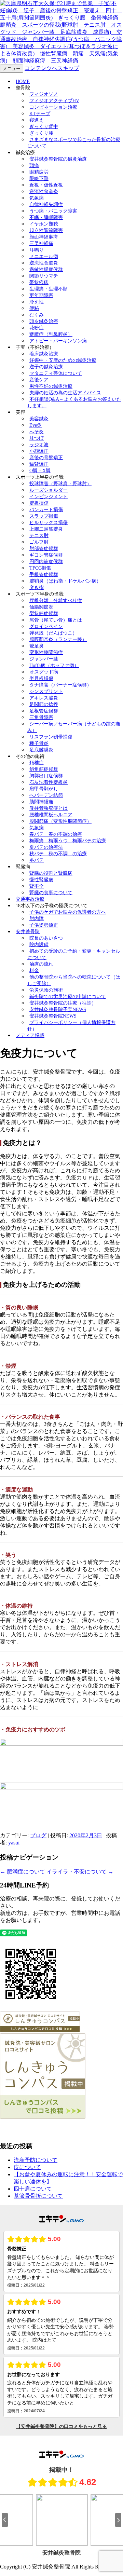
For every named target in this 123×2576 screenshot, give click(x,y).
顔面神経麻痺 (44, 237)
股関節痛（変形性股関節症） (60, 821)
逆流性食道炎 (44, 192)
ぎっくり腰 (41, 133)
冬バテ (37, 860)
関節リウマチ (44, 276)
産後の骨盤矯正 (46, 458)
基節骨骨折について (38, 2196)
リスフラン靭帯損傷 (51, 737)
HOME (23, 81)
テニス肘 (39, 536)
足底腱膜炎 (41, 750)
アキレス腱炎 (44, 698)
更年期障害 (41, 295)
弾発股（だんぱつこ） (53, 633)
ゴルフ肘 (39, 542)
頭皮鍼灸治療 (44, 321)
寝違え (37, 120)
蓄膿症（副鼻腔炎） (51, 334)
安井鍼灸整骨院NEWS (53, 1016)
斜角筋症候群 (44, 769)
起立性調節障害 (46, 230)
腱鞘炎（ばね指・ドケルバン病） (65, 581)
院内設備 (39, 945)
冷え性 (37, 302)
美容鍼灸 (39, 419)
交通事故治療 (30, 899)
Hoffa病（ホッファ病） (54, 665)
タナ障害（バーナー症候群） (60, 685)
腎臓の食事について (51, 893)
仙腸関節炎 (41, 607)
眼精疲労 (39, 172)
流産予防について (36, 2160)
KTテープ (40, 114)
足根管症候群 (44, 711)
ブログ (38, 1835)
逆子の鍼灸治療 (46, 367)
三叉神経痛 (41, 243)
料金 (34, 971)
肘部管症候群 (44, 549)
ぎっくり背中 (44, 127)
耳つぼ (37, 438)
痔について (27, 2167)
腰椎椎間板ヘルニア (51, 815)
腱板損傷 (39, 503)
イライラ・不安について (80, 1872)
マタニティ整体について (56, 373)
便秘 (34, 308)
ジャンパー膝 (44, 659)
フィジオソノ (44, 94)
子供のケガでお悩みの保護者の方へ (68, 912)
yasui (14, 1843)
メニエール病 (44, 256)
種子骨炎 (39, 743)
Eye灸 (36, 425)
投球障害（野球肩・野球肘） (60, 484)
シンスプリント (46, 691)
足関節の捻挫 (44, 704)
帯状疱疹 (39, 282)
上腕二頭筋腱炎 (46, 529)
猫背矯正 (39, 464)
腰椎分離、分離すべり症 (56, 601)
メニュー (12, 69)
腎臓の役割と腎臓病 (51, 873)
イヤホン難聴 (44, 224)
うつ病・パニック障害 (53, 211)
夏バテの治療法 (46, 847)
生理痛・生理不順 (49, 289)
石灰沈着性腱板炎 (49, 782)
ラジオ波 (39, 445)
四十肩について (33, 2189)
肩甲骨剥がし (44, 789)
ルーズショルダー (49, 490)
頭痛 (34, 166)
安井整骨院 (28, 932)
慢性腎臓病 (41, 880)
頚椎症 (37, 763)
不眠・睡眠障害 (46, 217)
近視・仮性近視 (46, 185)
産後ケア (39, 380)
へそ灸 (37, 432)
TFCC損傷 (40, 568)
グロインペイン (46, 626)
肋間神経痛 (41, 802)
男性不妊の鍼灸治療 (51, 386)
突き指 (37, 588)
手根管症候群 (44, 575)
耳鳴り (37, 250)
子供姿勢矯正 (44, 925)
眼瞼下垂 (39, 179)
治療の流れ (41, 964)
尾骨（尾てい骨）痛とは (56, 620)
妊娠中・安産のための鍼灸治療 (63, 360)
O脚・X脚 (40, 471)
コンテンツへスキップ (52, 68)
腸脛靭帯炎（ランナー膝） (58, 639)
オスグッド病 (44, 672)
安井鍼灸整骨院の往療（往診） (63, 1003)
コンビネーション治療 (53, 107)
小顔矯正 (39, 451)
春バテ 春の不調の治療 (56, 834)
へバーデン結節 (46, 795)
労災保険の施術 (46, 990)
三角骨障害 (41, 717)
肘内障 (37, 919)
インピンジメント (49, 497)
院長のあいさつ (46, 938)
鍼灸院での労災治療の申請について (68, 997)
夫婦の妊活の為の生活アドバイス (65, 393)
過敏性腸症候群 (46, 269)
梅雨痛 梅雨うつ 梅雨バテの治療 (68, 841)
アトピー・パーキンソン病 (58, 341)
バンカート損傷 (46, 510)
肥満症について (23, 1872)
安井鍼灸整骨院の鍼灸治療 (58, 159)
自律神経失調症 (46, 205)
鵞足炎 (37, 646)
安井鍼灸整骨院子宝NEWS (58, 1010)
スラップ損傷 (44, 516)
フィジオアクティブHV (54, 101)
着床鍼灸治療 (44, 354)
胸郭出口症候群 (46, 776)
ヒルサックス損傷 (49, 523)
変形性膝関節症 (46, 652)
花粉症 (37, 328)
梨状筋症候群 (44, 614)
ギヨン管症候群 (46, 555)
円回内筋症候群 (46, 562)
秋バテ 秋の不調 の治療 (58, 854)
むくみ (37, 315)
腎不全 (37, 886)
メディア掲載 (30, 1035)
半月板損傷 (41, 678)
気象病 (37, 198)
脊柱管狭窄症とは (49, 808)
